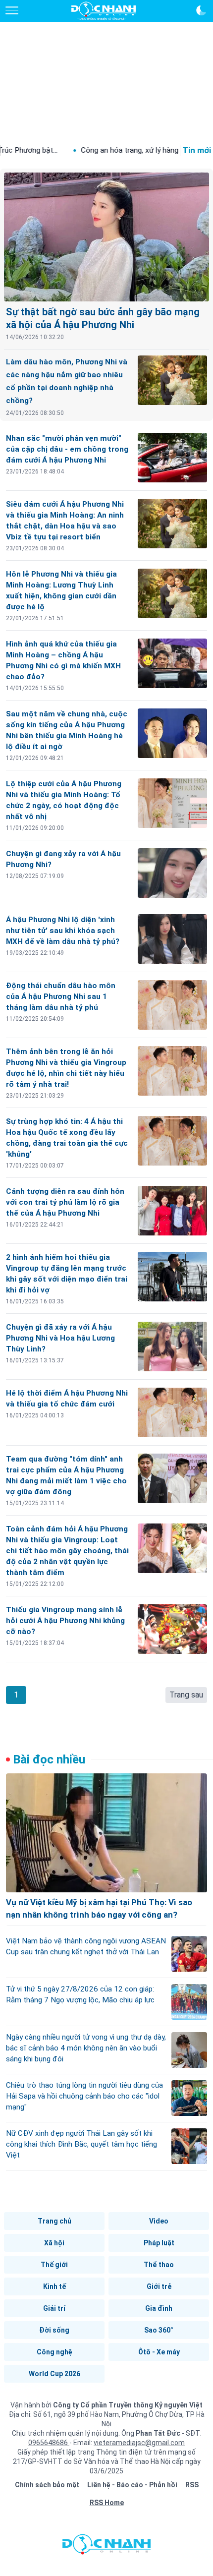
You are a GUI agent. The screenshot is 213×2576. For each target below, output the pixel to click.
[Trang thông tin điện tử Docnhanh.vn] (104, 11)
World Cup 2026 (54, 2374)
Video (159, 2221)
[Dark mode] (201, 10)
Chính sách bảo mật (47, 2485)
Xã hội (54, 2243)
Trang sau (186, 1695)
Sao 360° (159, 2330)
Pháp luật (159, 2243)
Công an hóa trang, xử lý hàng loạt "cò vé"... (103, 150)
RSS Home (107, 2503)
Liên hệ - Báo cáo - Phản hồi (132, 2485)
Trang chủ (54, 2221)
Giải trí (54, 2308)
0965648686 (49, 2443)
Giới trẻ (159, 2286)
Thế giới (54, 2265)
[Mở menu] (12, 10)
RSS (192, 2485)
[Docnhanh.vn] (106, 2547)
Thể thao (159, 2265)
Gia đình (159, 2308)
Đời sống (54, 2330)
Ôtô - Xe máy (159, 2352)
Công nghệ (54, 2352)
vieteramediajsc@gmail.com (139, 2443)
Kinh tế (54, 2286)
